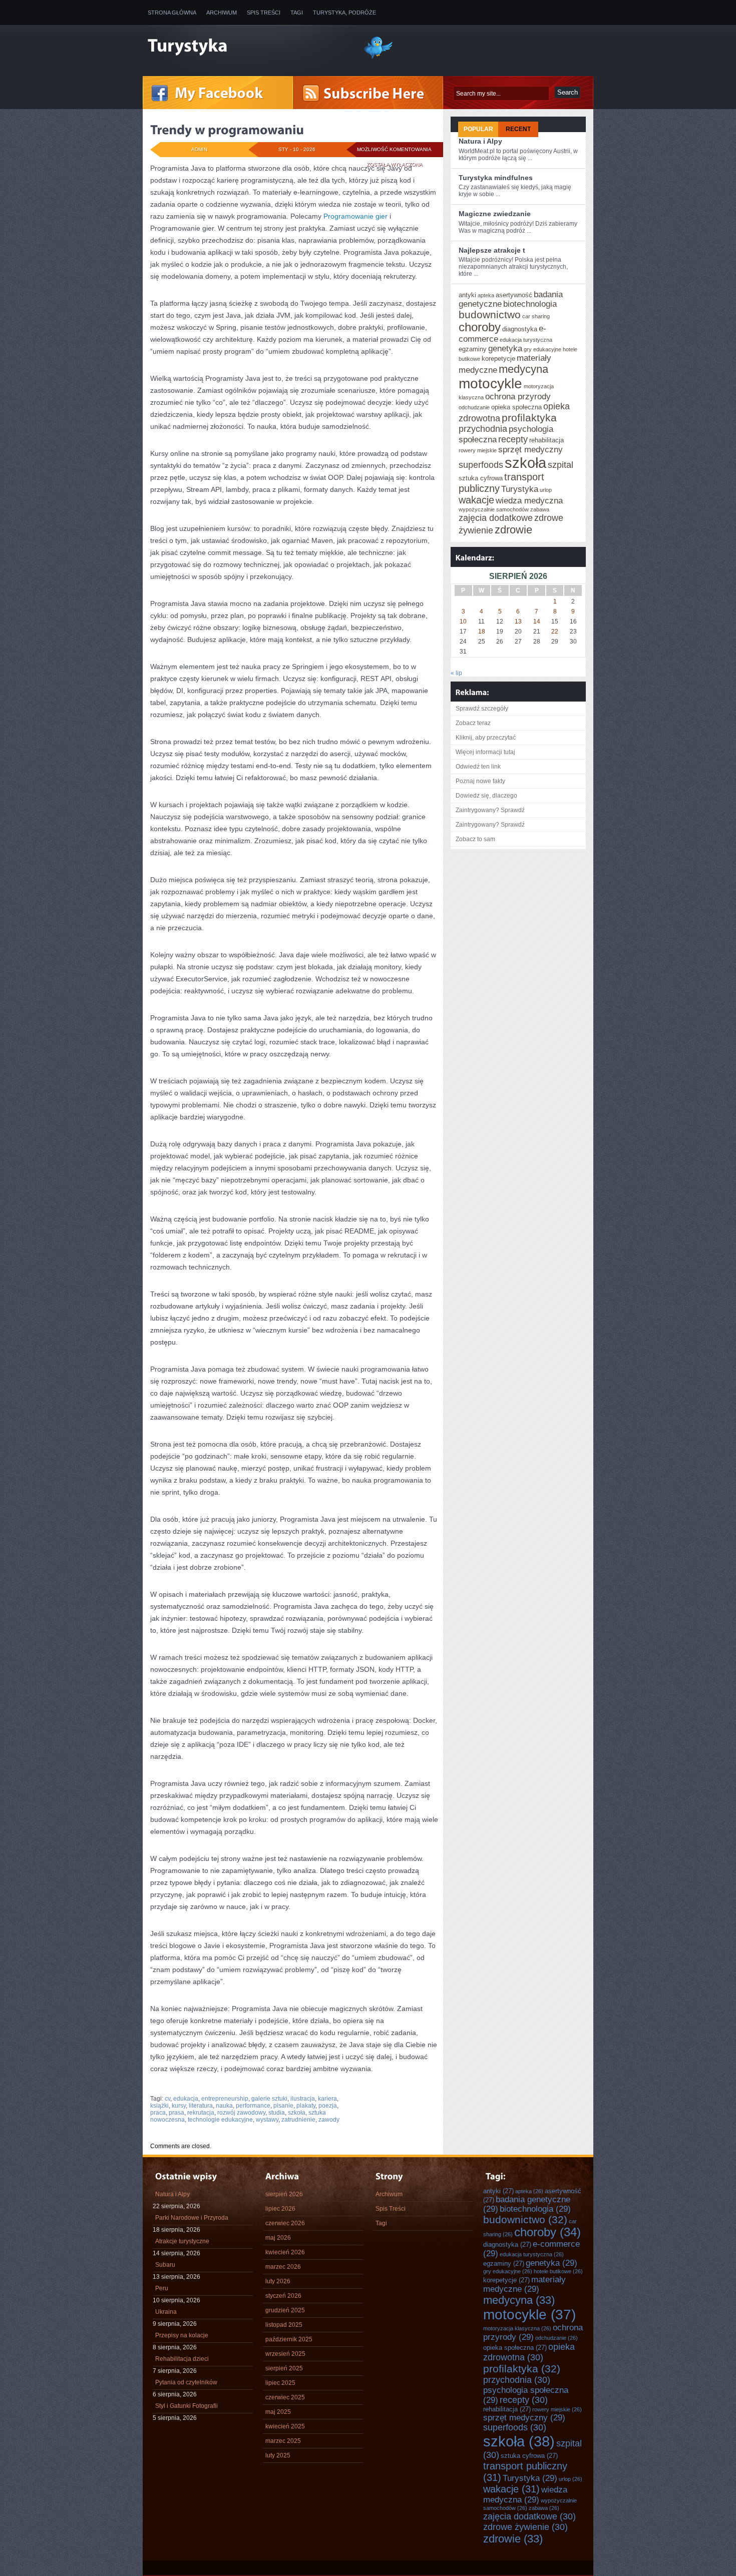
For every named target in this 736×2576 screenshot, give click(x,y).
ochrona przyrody (518, 396)
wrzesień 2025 (285, 2354)
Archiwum (222, 13)
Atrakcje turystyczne (182, 2241)
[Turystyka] (248, 47)
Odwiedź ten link (478, 767)
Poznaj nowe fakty (480, 781)
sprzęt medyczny (530, 449)
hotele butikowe (558, 2271)
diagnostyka (520, 329)
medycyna (523, 369)
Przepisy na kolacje (182, 2335)
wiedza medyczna (529, 500)
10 (463, 621)
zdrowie (513, 530)
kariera (327, 2099)
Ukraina (166, 2312)
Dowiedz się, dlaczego (486, 796)
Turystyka (520, 489)
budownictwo (490, 314)
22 (555, 631)
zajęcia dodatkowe (496, 518)
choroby (480, 327)
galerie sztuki (269, 2099)
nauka (224, 2106)
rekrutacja (201, 2113)
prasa (176, 2113)
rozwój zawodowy (241, 2113)
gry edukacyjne (542, 349)
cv (167, 2099)
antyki (467, 295)
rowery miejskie (478, 450)
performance (253, 2106)
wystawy (267, 2120)
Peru (162, 2288)
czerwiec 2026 (285, 2223)
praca (158, 2113)
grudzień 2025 (285, 2310)
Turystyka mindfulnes (496, 178)
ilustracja (303, 2099)
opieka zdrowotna (529, 2352)
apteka (486, 295)
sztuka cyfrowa (481, 478)
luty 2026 (278, 2281)
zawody (329, 2120)
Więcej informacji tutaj (485, 752)
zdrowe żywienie (525, 2527)
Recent (518, 129)
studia (277, 2113)
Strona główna (172, 13)
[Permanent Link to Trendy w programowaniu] (227, 130)
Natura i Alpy (480, 141)
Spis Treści (264, 13)
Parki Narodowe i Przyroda (192, 2218)
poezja (328, 2106)
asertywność (514, 295)
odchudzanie (474, 407)
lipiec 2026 (280, 2209)
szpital (561, 465)
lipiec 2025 (280, 2383)
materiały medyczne (524, 2284)
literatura (201, 2106)
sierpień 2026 (284, 2194)
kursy (179, 2106)
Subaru (165, 2265)
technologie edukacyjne (220, 2120)
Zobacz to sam (475, 839)
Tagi (297, 13)
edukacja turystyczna (526, 340)
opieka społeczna (516, 407)
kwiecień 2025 (285, 2426)
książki (159, 2106)
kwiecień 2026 (285, 2252)
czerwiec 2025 (285, 2397)
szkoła (297, 2113)
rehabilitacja (546, 440)
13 (518, 621)
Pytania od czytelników (186, 2382)
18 (482, 631)
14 (537, 621)
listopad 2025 (284, 2325)
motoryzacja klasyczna (517, 2328)
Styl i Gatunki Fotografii (187, 2406)
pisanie (283, 2106)
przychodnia (483, 429)
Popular (478, 129)
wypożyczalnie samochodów (494, 509)
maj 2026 (278, 2238)
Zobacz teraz (473, 723)
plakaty (306, 2106)
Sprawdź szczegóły (482, 709)
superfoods (481, 465)
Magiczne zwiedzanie (495, 214)
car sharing (536, 316)
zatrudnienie (298, 2120)
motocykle (490, 384)
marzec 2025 (283, 2441)
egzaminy (473, 349)
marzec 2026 (283, 2267)
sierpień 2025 (284, 2368)
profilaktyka (529, 418)
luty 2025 (278, 2455)
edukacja (186, 2099)
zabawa (540, 509)
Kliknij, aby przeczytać (486, 738)
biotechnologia (530, 304)
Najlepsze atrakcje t (492, 250)
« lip (456, 673)
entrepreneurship (225, 2099)
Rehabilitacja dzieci (182, 2359)
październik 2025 (289, 2339)
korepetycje (498, 359)
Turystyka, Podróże (344, 13)
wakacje (476, 500)
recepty (513, 439)
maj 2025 (278, 2412)
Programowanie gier (355, 216)
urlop (546, 490)
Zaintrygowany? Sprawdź (490, 810)
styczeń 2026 (283, 2296)
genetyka (505, 348)
